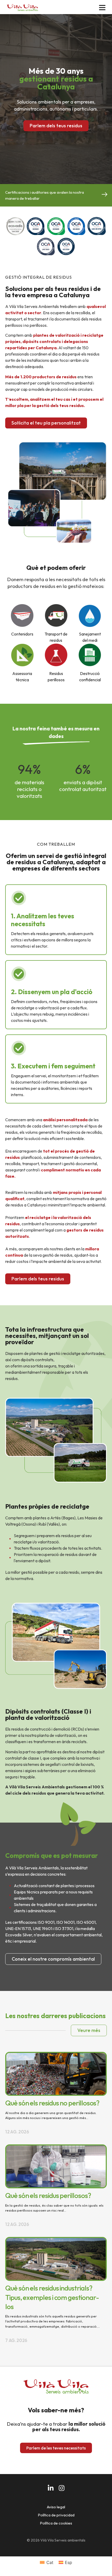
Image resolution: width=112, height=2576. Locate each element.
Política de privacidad (56, 2515)
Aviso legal (56, 2507)
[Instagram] (62, 2488)
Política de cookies (56, 2523)
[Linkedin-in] (51, 2488)
